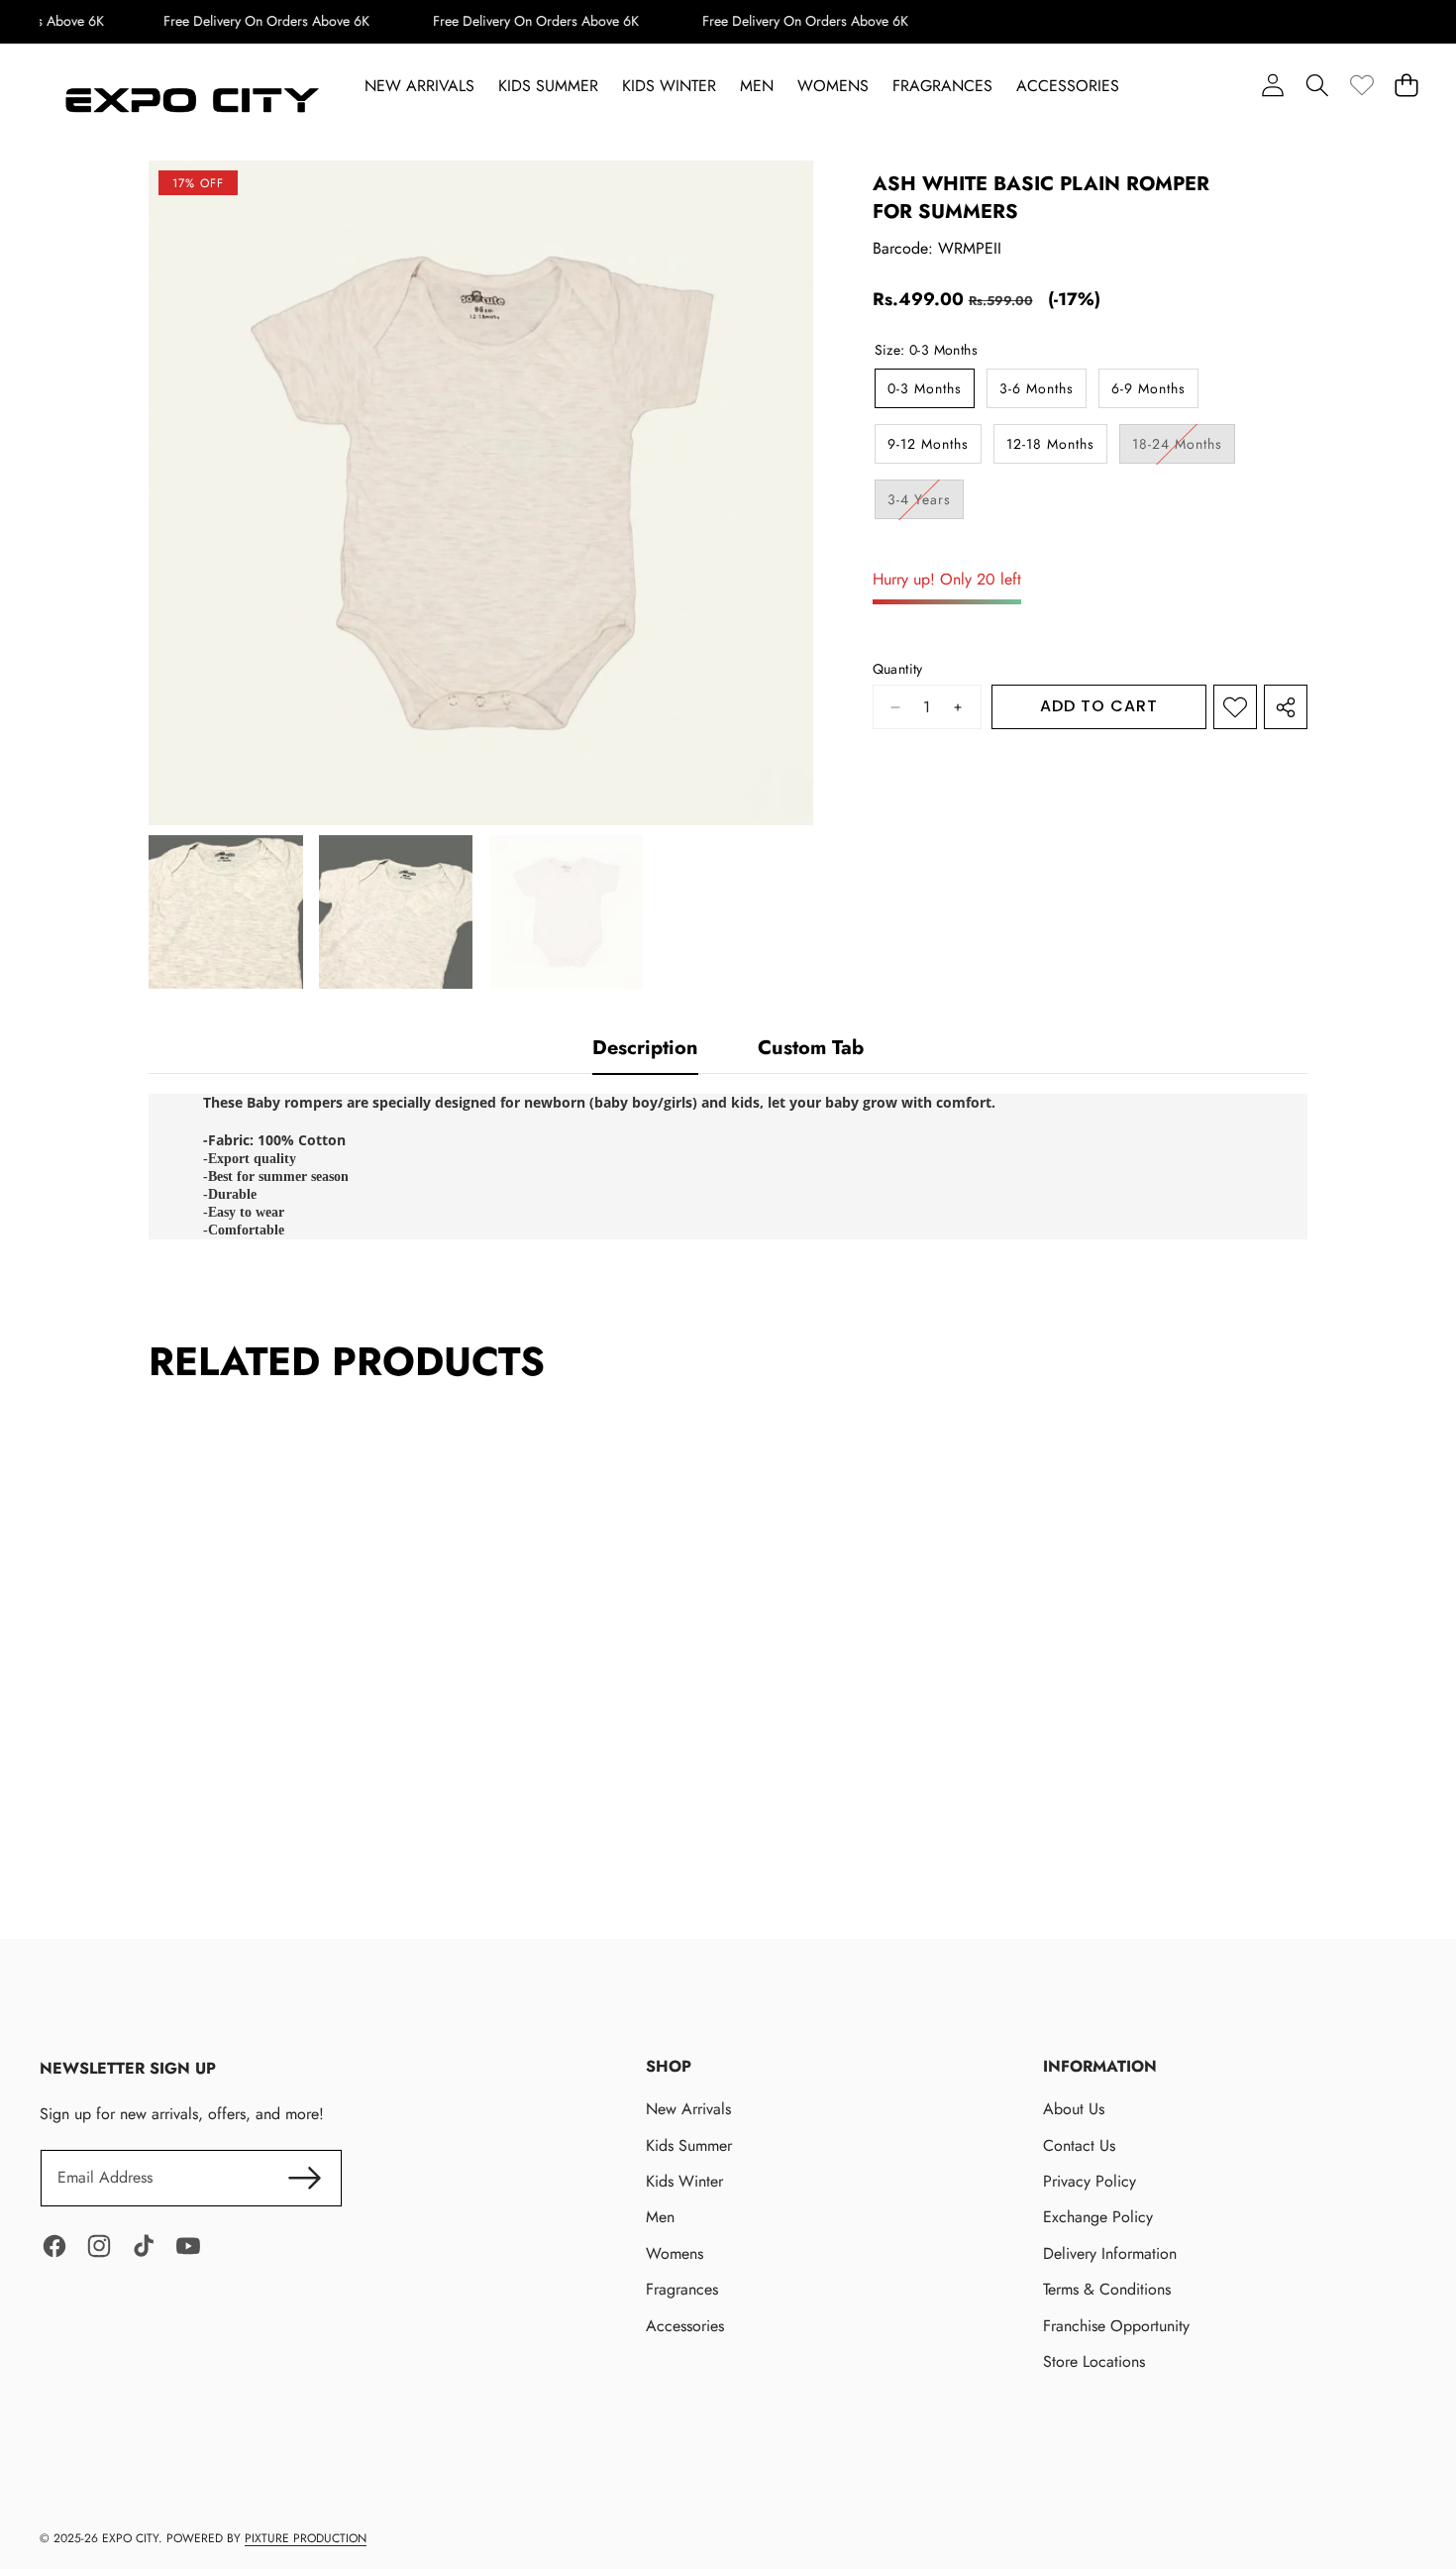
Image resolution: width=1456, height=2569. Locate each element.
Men (660, 2217)
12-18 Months (1050, 444)
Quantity (898, 669)
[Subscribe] (304, 2178)
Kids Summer (689, 2145)
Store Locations (1094, 2361)
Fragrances (682, 2289)
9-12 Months (928, 444)
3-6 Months (1037, 388)
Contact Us (1079, 2145)
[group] (226, 912)
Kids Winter (684, 2181)
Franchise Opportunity (1116, 2326)
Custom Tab (811, 1048)
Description (645, 1048)
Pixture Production (306, 2538)
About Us (1074, 2109)
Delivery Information (1110, 2253)
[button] (1317, 86)
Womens (675, 2253)
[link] (1361, 86)
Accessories (685, 2326)
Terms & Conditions (1107, 2289)
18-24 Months (1184, 448)
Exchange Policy (1098, 2217)
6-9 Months (1148, 388)
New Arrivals (688, 2109)
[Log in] (1272, 86)
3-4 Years (926, 504)
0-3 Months (925, 388)
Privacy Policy (1090, 2181)
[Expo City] (189, 102)
